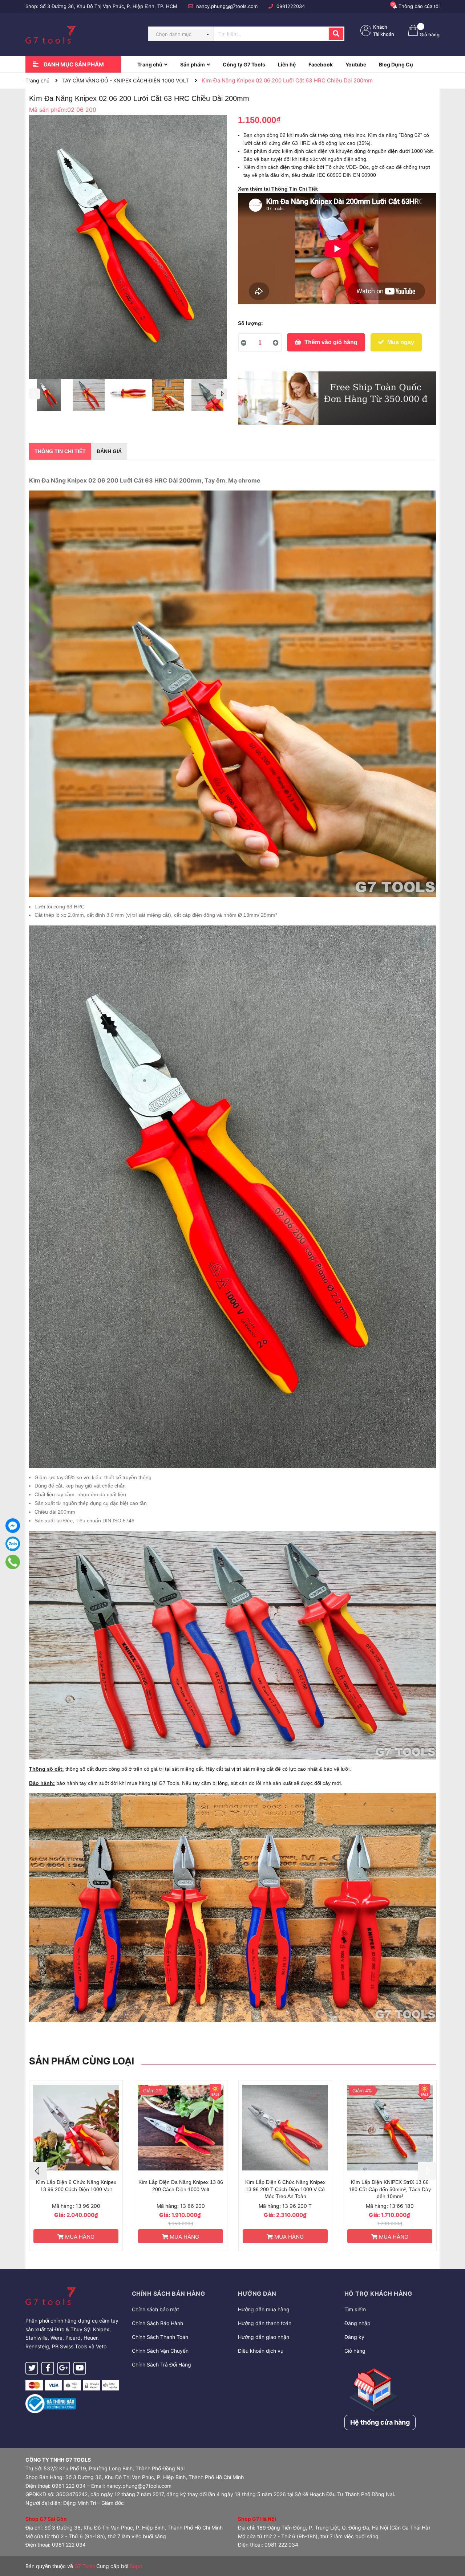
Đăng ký (354, 2337)
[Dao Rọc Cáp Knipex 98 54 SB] (181, 2128)
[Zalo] (13, 1544)
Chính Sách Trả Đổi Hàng (161, 2365)
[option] (49, 397)
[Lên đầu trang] (452, 2542)
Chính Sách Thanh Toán (160, 2337)
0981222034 (291, 6)
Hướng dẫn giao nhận (264, 2337)
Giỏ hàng (355, 2351)
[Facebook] (13, 1526)
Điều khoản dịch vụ (261, 2351)
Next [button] (222, 394)
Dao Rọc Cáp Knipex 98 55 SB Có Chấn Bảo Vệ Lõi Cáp (76, 2186)
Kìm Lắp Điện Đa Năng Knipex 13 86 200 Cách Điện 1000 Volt (390, 2186)
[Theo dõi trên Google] (64, 2368)
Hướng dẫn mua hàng (264, 2309)
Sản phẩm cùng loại (82, 2061)
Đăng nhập (357, 2323)
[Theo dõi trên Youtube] (80, 2368)
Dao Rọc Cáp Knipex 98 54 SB (181, 2182)
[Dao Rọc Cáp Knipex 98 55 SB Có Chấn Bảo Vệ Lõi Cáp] (76, 2128)
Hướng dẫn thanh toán (265, 2323)
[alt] (337, 398)
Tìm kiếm (355, 2309)
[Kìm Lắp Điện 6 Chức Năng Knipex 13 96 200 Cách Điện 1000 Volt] (285, 2128)
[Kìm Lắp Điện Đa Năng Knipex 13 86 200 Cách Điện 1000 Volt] (390, 2128)
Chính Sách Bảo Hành (157, 2323)
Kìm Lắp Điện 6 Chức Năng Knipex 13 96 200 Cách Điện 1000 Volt (285, 2186)
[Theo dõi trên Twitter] (32, 2368)
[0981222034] (13, 1562)
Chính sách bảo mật (155, 2309)
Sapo (136, 2566)
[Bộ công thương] (51, 2403)
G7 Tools (85, 2566)
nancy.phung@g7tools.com (227, 6)
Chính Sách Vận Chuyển (160, 2351)
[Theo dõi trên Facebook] (48, 2368)
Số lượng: (250, 323)
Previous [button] (35, 394)
